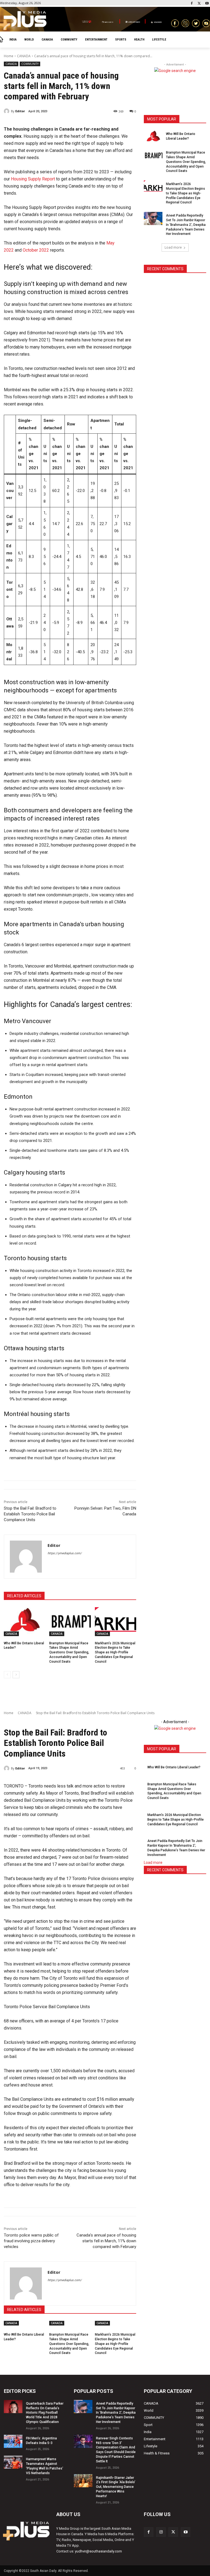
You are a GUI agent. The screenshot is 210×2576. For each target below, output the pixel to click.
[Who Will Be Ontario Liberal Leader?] (24, 1622)
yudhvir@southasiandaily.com (98, 2551)
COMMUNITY (30, 64)
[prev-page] (7, 1675)
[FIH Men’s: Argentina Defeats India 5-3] (13, 2441)
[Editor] (7, 111)
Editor (20, 111)
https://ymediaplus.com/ (65, 1553)
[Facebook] (192, 4)
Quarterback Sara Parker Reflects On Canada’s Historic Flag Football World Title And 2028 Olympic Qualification (45, 2413)
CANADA (24, 56)
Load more (173, 247)
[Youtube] (207, 4)
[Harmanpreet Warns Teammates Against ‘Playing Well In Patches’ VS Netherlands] (13, 2462)
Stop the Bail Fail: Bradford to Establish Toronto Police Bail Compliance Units (30, 1514)
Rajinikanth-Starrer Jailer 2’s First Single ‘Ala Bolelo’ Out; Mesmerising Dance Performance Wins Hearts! (116, 2487)
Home (9, 56)
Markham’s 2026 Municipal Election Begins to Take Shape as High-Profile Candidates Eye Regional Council (115, 1652)
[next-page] (16, 1675)
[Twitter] (199, 4)
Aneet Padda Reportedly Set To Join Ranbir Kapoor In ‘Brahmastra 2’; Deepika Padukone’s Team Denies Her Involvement (186, 225)
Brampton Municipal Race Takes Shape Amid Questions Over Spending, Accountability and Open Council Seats (69, 1652)
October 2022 (36, 250)
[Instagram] (161, 2532)
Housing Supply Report (33, 179)
